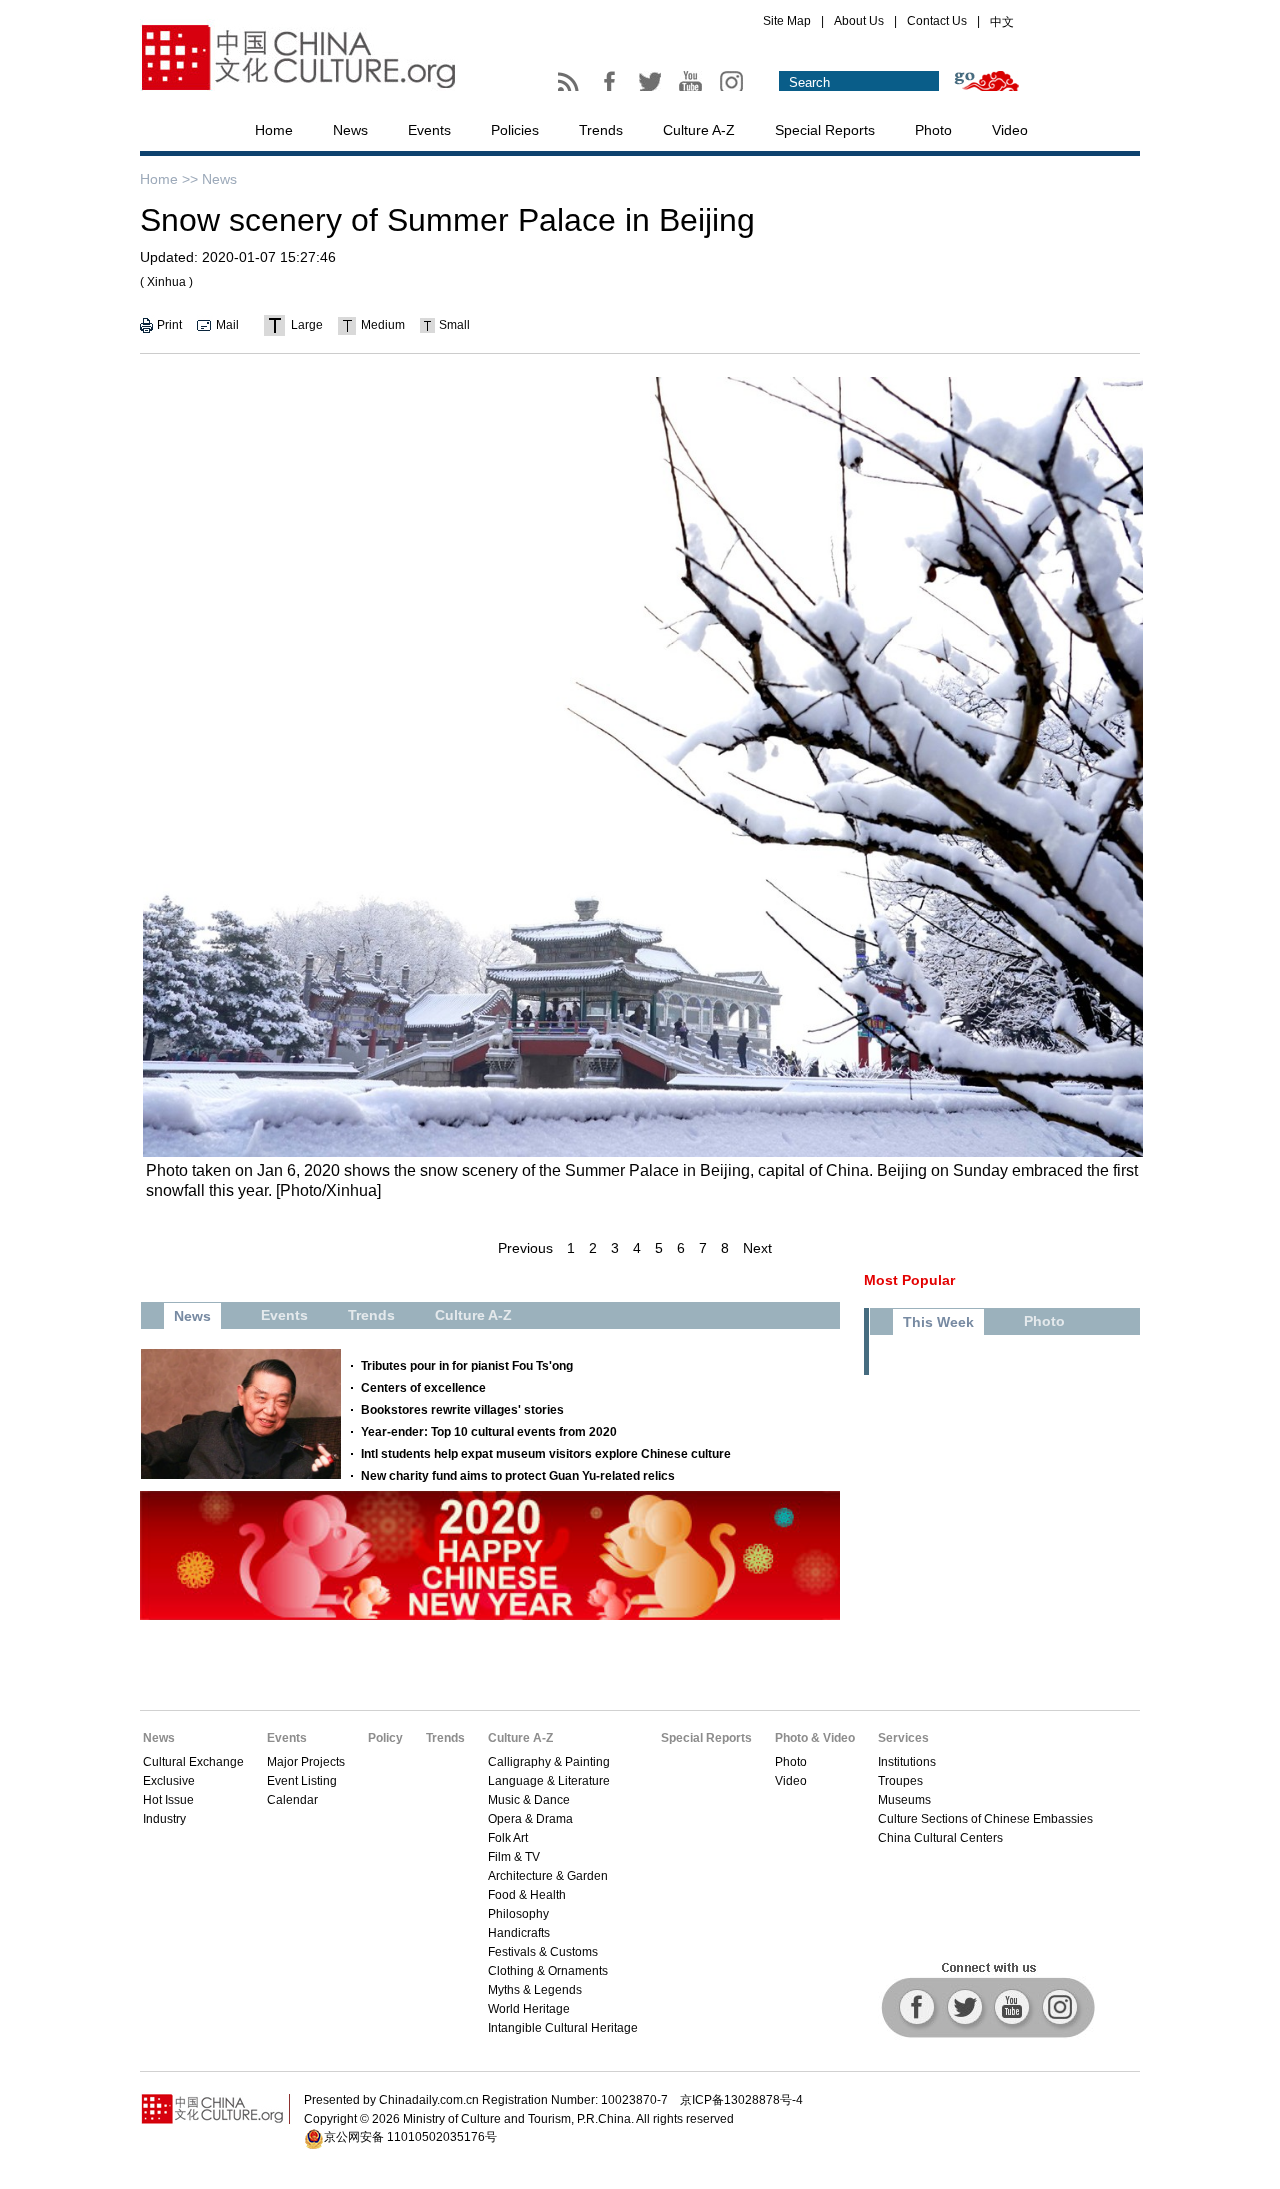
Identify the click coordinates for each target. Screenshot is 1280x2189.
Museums (904, 1800)
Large (307, 325)
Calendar (292, 1800)
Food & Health (527, 1895)
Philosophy (518, 1914)
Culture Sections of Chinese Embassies (985, 1819)
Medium (383, 325)
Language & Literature (549, 1781)
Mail (227, 325)
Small (454, 325)
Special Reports (825, 130)
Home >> (169, 179)
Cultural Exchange (193, 1762)
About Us (859, 21)
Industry (164, 1819)
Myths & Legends (535, 1990)
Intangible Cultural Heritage (563, 2028)
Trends (601, 130)
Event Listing (302, 1781)
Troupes (900, 1781)
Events (429, 130)
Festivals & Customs (543, 1952)
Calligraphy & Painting (549, 1762)
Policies (515, 130)
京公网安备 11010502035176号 (410, 2137)
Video (1010, 130)
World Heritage (529, 2009)
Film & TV (514, 1857)
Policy (385, 1738)
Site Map (787, 21)
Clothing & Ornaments (548, 1971)
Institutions (907, 1762)
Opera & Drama (530, 1819)
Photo (933, 130)
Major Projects (306, 1762)
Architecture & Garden (548, 1876)
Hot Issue (168, 1800)
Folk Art (508, 1838)
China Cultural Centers (940, 1838)
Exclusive (169, 1781)
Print (169, 325)
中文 (1002, 22)
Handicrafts (519, 1933)
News (350, 130)
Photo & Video (815, 1738)
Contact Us (937, 21)
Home (274, 130)
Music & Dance (529, 1800)
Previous (525, 1248)
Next (757, 1248)
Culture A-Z (699, 130)
